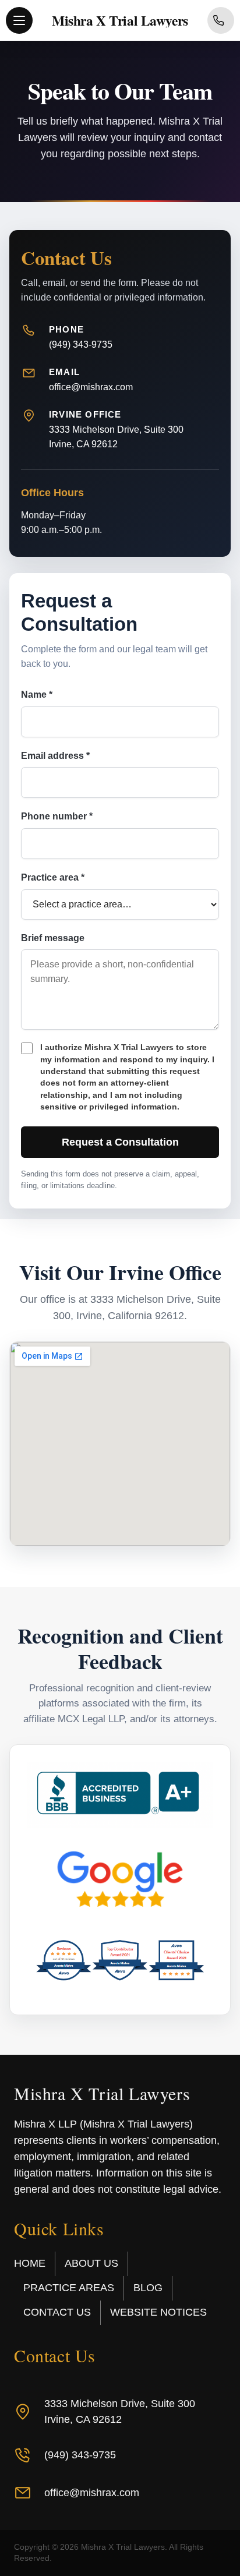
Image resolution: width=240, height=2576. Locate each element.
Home (30, 2263)
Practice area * (53, 877)
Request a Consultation (120, 1142)
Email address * (55, 756)
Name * (37, 695)
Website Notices (158, 2312)
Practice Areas (69, 2288)
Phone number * (57, 816)
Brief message (53, 938)
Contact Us (57, 2312)
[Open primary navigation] (19, 20)
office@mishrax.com (91, 387)
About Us (91, 2263)
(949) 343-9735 (81, 344)
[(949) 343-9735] (221, 20)
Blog (148, 2288)
